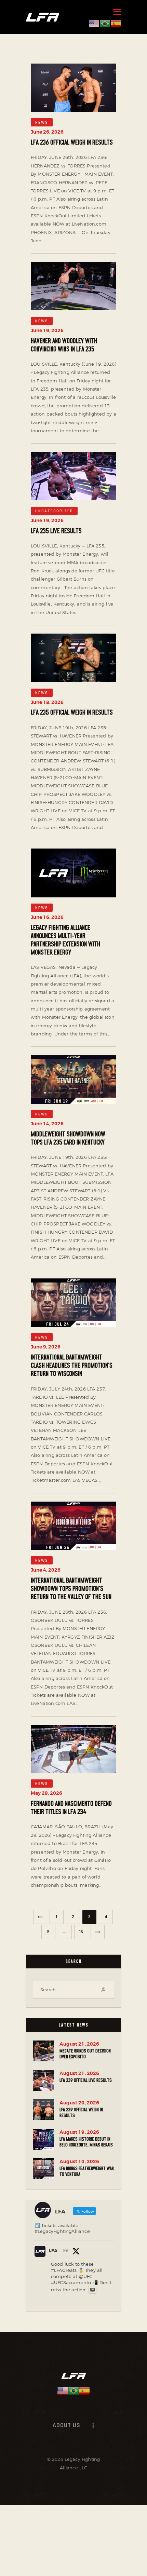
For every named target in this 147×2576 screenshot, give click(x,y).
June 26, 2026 (47, 132)
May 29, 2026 (46, 1793)
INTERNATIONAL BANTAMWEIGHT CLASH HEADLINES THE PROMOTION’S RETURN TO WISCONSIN (72, 1366)
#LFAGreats (64, 2270)
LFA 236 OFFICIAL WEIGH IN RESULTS (72, 143)
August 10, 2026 (79, 2161)
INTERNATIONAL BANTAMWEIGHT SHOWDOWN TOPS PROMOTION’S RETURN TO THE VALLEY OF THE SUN (71, 1589)
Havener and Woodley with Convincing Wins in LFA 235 (64, 345)
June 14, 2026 (47, 1124)
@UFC (86, 2276)
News (42, 123)
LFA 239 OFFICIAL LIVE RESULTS (86, 2080)
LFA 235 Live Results (56, 531)
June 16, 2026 (47, 917)
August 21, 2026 (79, 2044)
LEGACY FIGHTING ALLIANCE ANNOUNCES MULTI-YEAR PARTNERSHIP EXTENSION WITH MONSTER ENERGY (65, 940)
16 (84, 1930)
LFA (53, 2250)
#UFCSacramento (71, 2282)
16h (66, 2250)
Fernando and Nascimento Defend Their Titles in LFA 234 (71, 1808)
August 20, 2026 (79, 2103)
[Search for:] (73, 1990)
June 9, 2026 (46, 1347)
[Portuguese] (105, 23)
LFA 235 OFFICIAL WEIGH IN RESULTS (72, 713)
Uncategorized (54, 511)
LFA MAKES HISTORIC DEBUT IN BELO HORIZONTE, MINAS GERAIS (86, 2142)
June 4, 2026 (46, 1570)
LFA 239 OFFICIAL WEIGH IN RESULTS (81, 2112)
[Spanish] (116, 23)
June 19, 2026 (47, 330)
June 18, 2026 (47, 702)
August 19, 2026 (79, 2132)
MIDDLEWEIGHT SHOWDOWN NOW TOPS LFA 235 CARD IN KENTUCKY (68, 1138)
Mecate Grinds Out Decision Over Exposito (85, 2054)
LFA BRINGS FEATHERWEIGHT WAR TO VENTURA (87, 2171)
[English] (94, 23)
